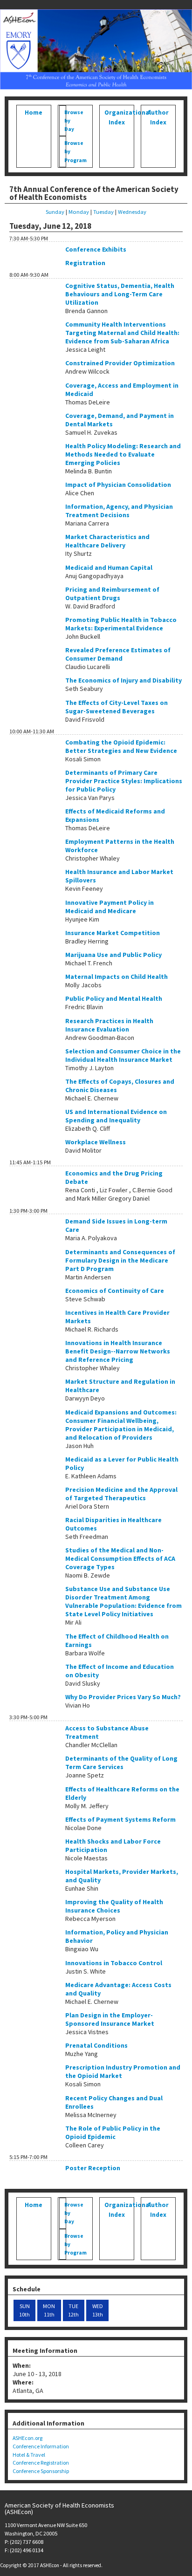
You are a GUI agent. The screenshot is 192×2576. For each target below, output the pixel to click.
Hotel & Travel (29, 2455)
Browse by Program (67, 151)
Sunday (55, 212)
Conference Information (41, 2446)
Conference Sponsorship (41, 2471)
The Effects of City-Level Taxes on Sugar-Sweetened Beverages (117, 707)
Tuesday (103, 212)
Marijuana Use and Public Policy (113, 955)
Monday (79, 212)
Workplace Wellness (96, 1142)
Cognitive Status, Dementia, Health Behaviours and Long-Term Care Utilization (120, 294)
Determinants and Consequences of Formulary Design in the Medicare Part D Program (120, 1260)
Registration (85, 263)
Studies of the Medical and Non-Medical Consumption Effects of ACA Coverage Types (120, 1558)
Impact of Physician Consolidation (118, 485)
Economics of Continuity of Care (115, 1291)
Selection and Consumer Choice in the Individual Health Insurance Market (123, 1055)
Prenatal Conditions (96, 2045)
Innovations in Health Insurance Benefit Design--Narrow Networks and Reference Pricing (118, 1351)
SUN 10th (24, 2310)
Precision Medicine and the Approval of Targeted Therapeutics (121, 1494)
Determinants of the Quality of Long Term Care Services (121, 1763)
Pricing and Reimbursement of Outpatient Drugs (112, 594)
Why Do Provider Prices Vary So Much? (123, 1697)
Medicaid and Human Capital (109, 567)
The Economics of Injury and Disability (123, 680)
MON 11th (49, 2310)
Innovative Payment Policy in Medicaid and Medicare (110, 907)
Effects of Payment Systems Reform (120, 1819)
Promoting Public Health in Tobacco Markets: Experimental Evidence (121, 624)
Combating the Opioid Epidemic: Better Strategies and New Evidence (121, 746)
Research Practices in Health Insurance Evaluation (109, 1025)
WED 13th (98, 2310)
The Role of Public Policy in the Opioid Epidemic (113, 2132)
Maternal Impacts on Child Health (117, 977)
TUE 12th (73, 2310)
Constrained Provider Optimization (120, 363)
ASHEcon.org (27, 2438)
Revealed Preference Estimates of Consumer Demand (118, 654)
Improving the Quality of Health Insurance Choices (114, 1906)
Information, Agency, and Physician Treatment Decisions (119, 511)
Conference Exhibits (96, 249)
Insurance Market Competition (113, 933)
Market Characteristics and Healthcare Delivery (107, 541)
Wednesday (132, 212)
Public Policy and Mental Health (114, 998)
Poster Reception (93, 2168)
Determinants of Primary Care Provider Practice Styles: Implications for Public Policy (124, 781)
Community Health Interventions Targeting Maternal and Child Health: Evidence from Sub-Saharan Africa (122, 333)
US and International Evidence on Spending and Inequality (116, 1116)
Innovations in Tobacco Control (114, 1963)
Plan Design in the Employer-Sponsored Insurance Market (110, 2019)
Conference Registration (41, 2463)
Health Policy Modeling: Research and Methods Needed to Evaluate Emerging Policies (123, 454)
